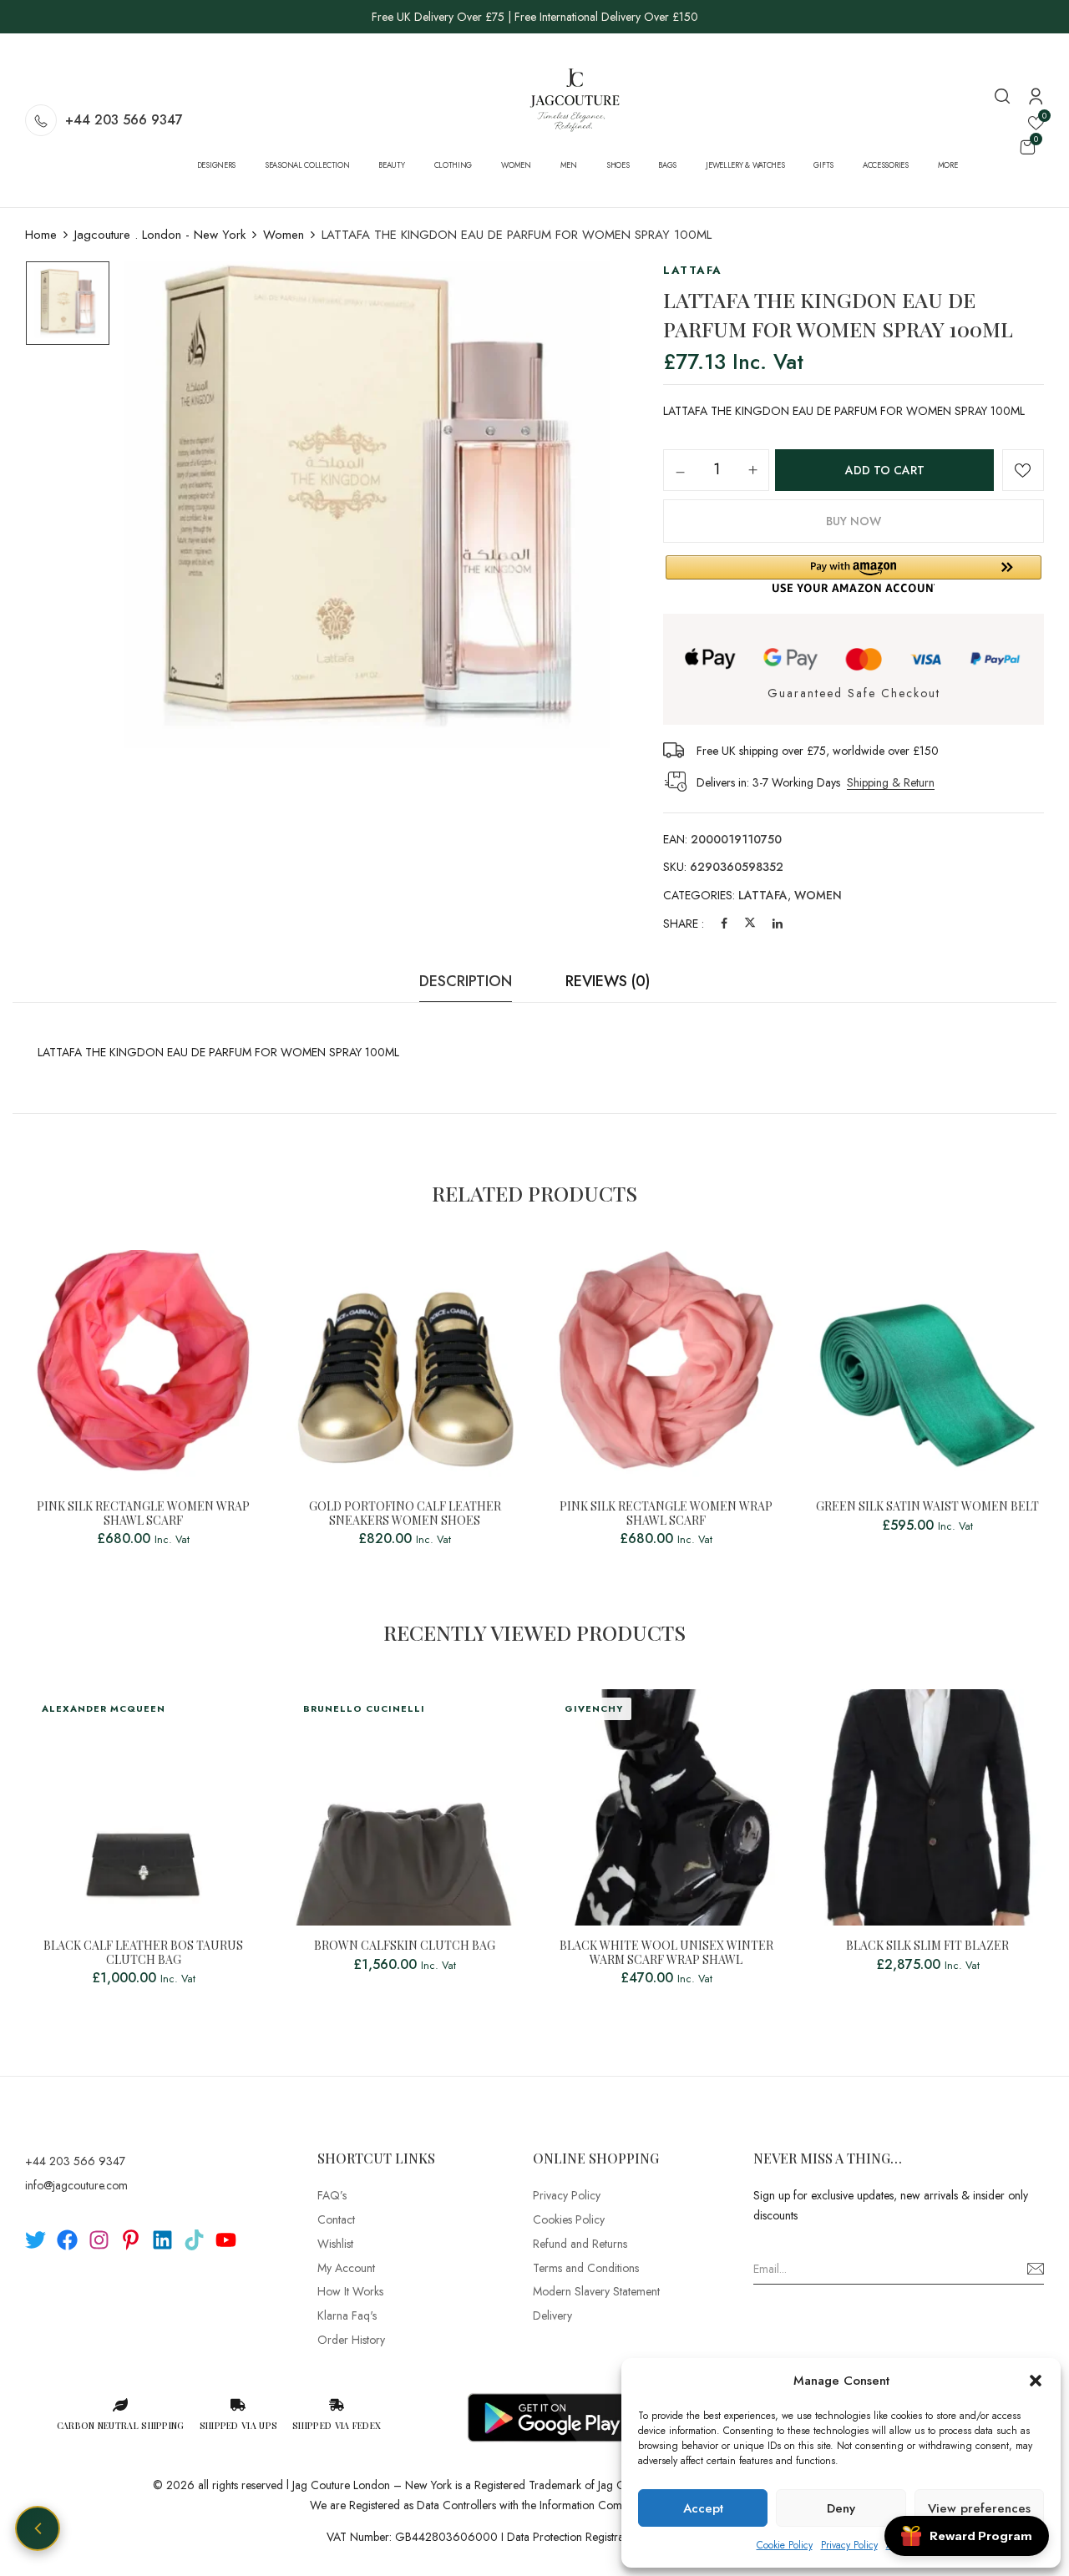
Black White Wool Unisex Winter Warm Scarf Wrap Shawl (666, 1953)
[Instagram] (99, 2240)
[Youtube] (226, 2240)
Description (466, 981)
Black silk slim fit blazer (927, 1946)
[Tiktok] (194, 2240)
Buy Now (854, 521)
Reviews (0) (608, 981)
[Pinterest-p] (131, 2240)
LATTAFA (763, 895)
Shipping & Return (891, 782)
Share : (684, 924)
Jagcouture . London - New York (160, 235)
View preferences (979, 2508)
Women (284, 235)
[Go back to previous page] (38, 2528)
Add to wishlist (1023, 470)
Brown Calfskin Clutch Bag (405, 1946)
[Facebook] (724, 924)
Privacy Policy (849, 2545)
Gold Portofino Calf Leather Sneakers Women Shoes (405, 1514)
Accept (703, 2508)
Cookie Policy (785, 2545)
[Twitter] (750, 924)
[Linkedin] (162, 2240)
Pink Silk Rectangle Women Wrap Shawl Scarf (143, 1514)
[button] (1036, 2381)
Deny (841, 2508)
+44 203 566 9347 (124, 120)
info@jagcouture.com (76, 2185)
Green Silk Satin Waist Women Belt (927, 1507)
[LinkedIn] (778, 924)
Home (41, 235)
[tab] (466, 986)
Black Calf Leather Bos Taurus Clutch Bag (143, 1953)
